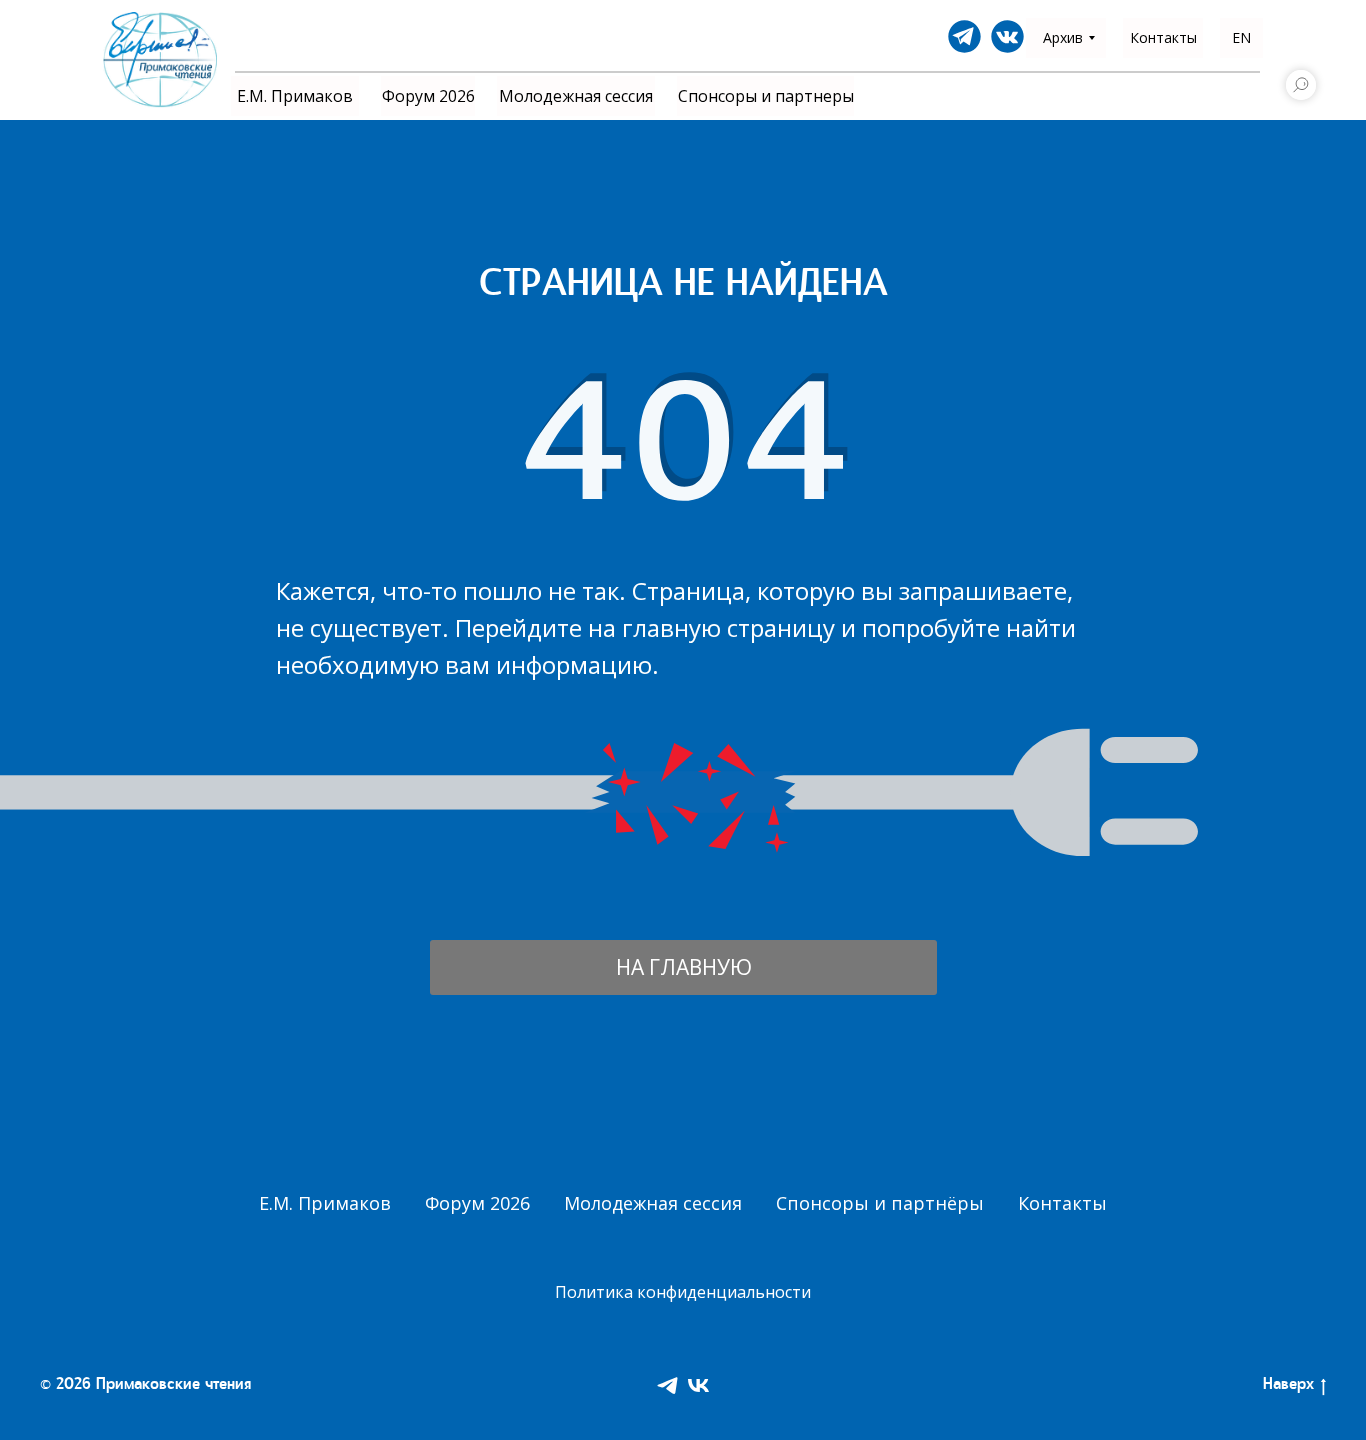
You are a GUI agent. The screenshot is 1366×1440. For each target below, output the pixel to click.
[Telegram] (667, 1385)
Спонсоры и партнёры (880, 1203)
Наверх (1288, 1385)
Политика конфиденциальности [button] (683, 1292)
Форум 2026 (477, 1203)
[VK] (698, 1385)
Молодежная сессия (653, 1203)
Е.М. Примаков (325, 1203)
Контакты (1062, 1203)
